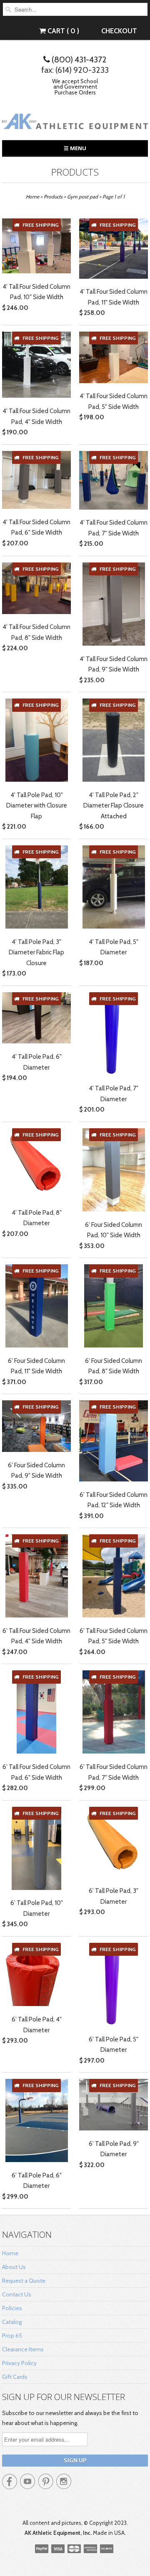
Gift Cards (15, 2377)
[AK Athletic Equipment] (75, 123)
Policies (12, 2308)
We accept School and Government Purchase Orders (75, 87)
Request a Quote (24, 2281)
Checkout (119, 31)
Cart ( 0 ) (62, 31)
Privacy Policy (19, 2363)
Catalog (12, 2322)
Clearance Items (23, 2349)
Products (75, 172)
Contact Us (17, 2294)
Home (10, 2253)
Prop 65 (12, 2336)
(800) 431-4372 (78, 59)
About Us (14, 2267)
